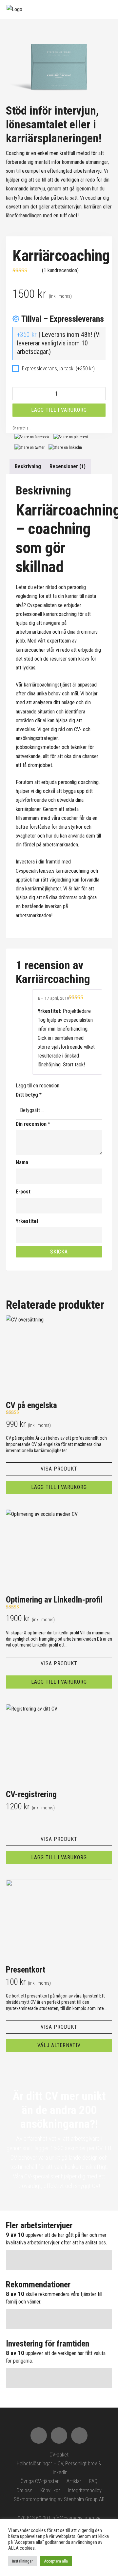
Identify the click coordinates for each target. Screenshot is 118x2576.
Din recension (33, 1124)
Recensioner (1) (68, 466)
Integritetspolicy (85, 2490)
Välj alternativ (59, 2045)
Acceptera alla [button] (56, 2561)
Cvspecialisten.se (45, 605)
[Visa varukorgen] (92, 14)
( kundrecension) (60, 270)
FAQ (93, 2481)
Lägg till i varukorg (59, 410)
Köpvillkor (50, 2490)
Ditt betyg (29, 1095)
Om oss (24, 2490)
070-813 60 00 (33, 2518)
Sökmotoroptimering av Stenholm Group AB (59, 2499)
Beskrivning (28, 466)
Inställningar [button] (22, 2561)
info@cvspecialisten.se (76, 2518)
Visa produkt (59, 1469)
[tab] (28, 466)
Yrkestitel (27, 1221)
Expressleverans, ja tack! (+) (58, 369)
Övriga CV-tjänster (40, 2481)
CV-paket (59, 2455)
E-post (23, 1192)
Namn (22, 1162)
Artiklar (74, 2481)
